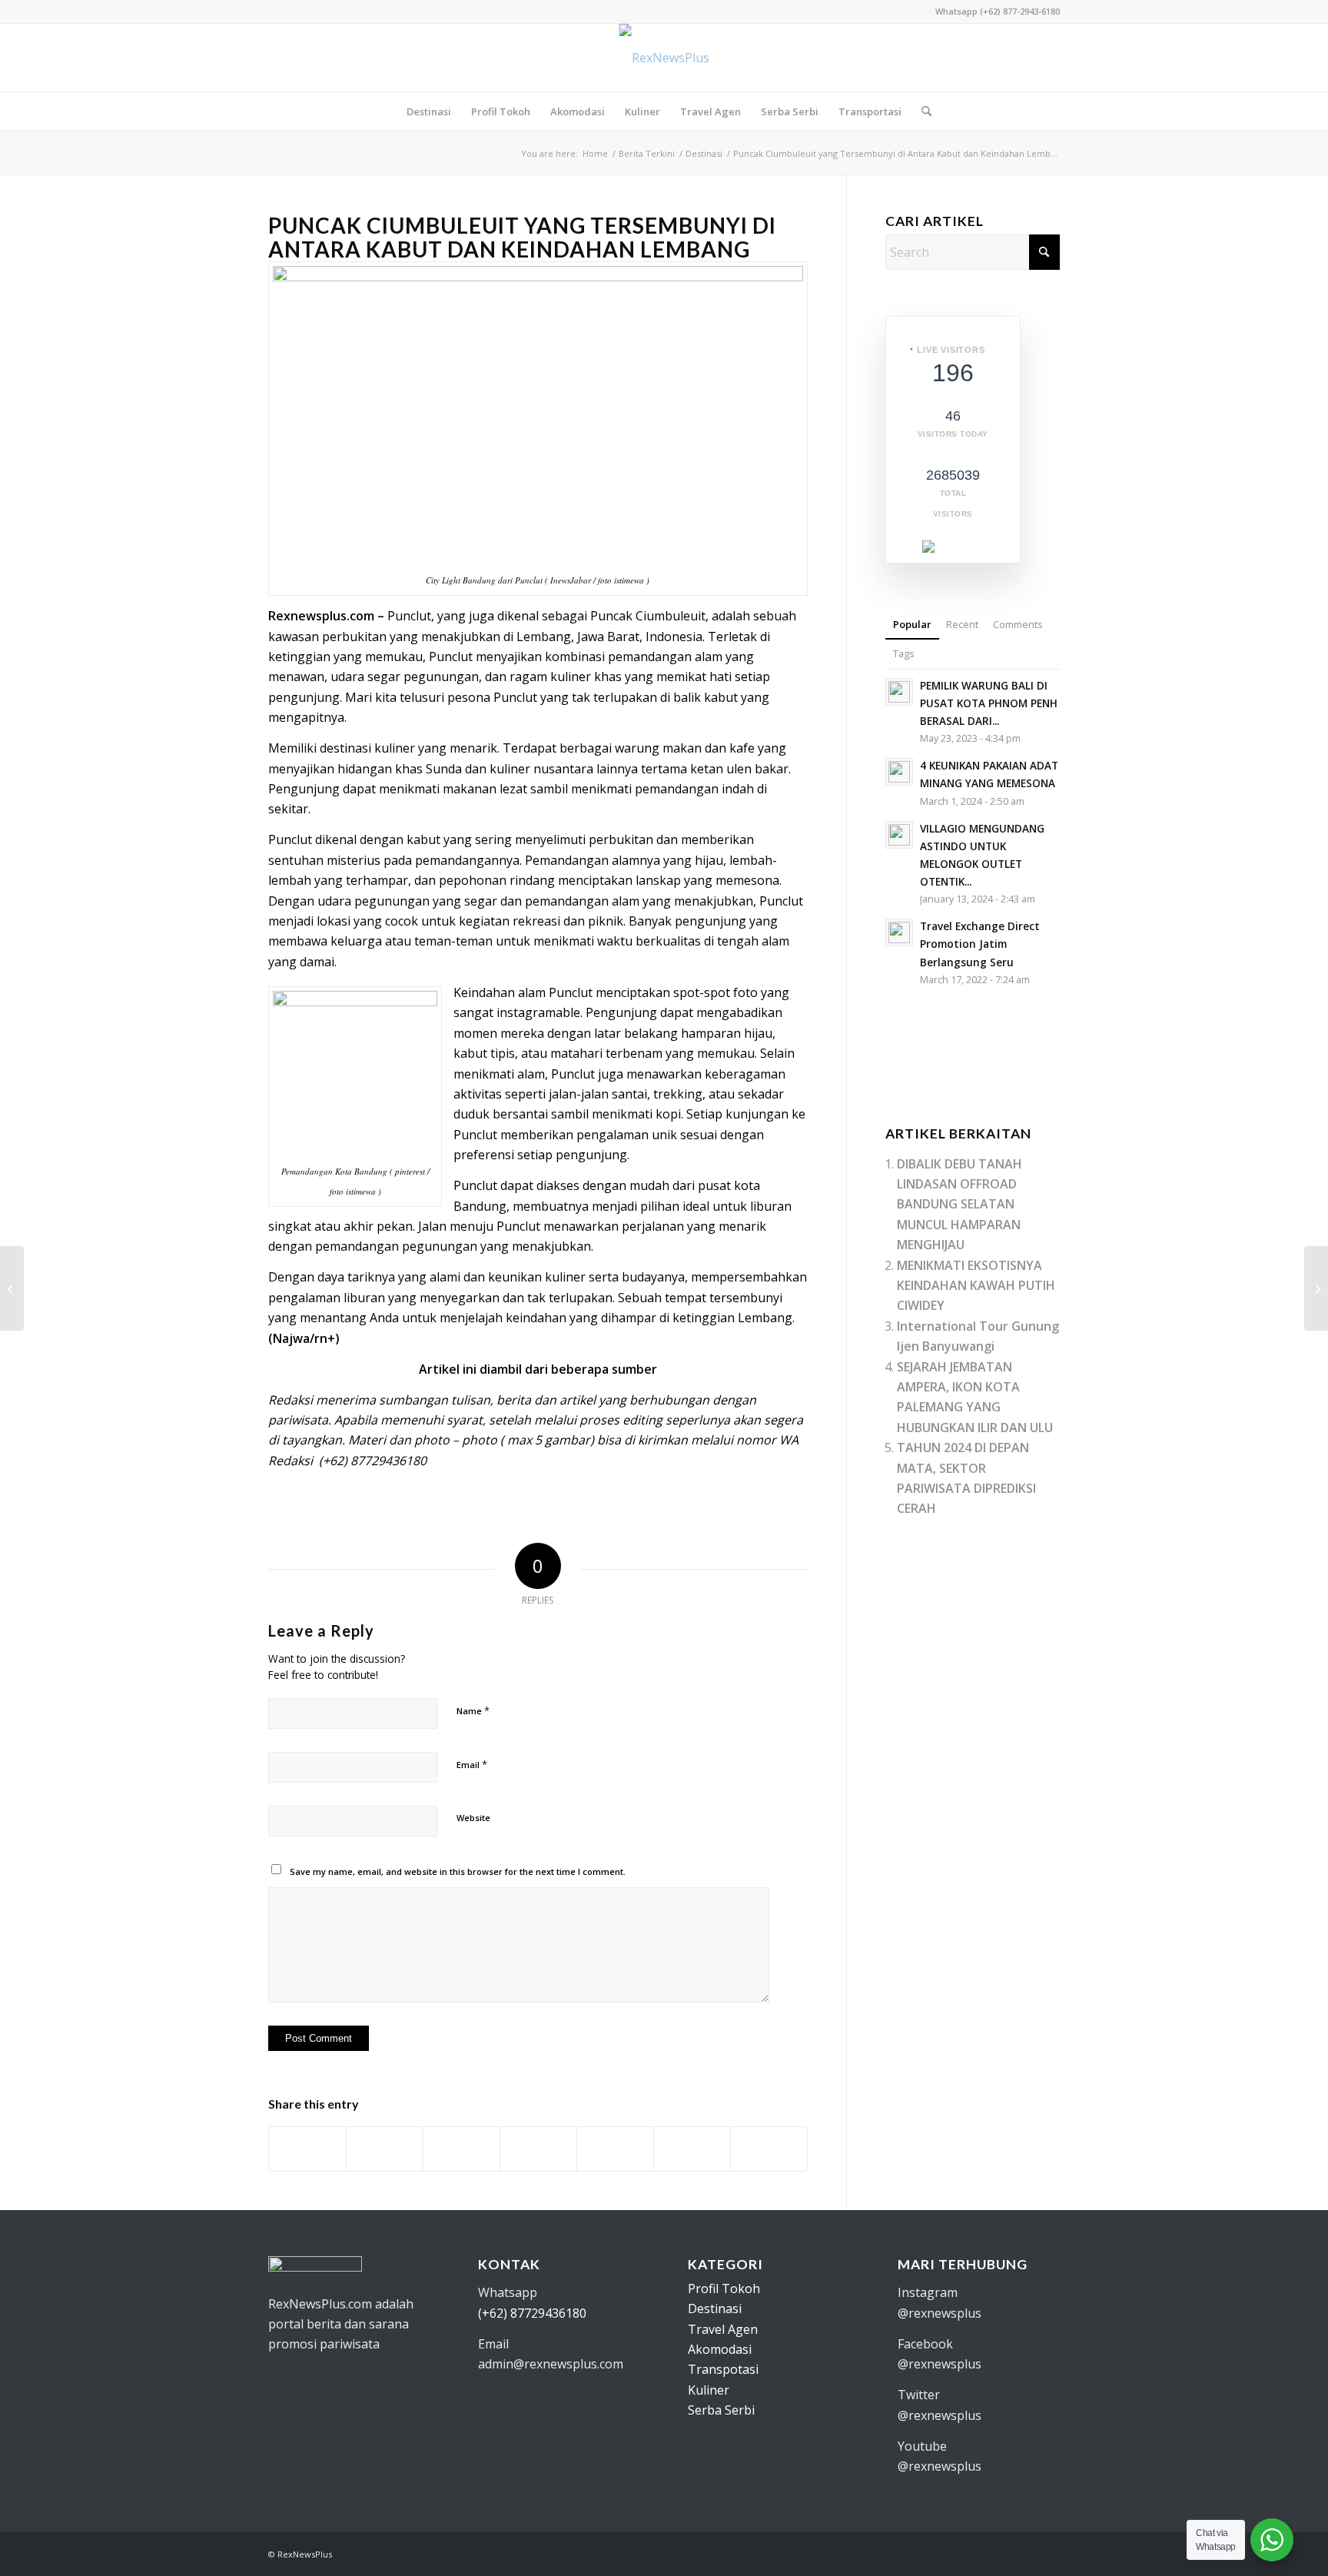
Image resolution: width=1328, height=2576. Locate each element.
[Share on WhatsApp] (461, 2149)
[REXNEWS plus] (664, 58)
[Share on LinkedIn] (615, 2149)
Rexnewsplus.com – (326, 616)
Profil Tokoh (724, 2288)
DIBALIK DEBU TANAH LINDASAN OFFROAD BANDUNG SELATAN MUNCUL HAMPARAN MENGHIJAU (959, 1205)
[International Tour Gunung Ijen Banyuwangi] (12, 1288)
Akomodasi (720, 2349)
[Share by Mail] (769, 2149)
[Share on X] (385, 2149)
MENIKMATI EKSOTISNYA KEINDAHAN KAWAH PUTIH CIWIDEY (976, 1286)
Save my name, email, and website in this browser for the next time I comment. (458, 1871)
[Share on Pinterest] (538, 2149)
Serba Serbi (721, 2410)
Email (472, 1764)
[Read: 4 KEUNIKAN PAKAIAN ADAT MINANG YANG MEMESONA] (899, 772)
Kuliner (709, 2390)
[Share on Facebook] (307, 2149)
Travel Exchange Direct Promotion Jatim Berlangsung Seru (980, 944)
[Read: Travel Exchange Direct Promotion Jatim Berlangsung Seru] (899, 932)
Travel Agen (723, 2329)
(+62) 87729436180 (532, 2313)
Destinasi (715, 2308)
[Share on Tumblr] (692, 2149)
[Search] (921, 111)
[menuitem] (429, 111)
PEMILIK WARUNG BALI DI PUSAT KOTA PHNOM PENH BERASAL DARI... (989, 703)
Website (473, 1818)
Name (473, 1710)
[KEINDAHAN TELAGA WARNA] (1316, 1288)
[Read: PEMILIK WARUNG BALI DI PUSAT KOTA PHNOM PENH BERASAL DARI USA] (899, 692)
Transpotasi (723, 2369)
